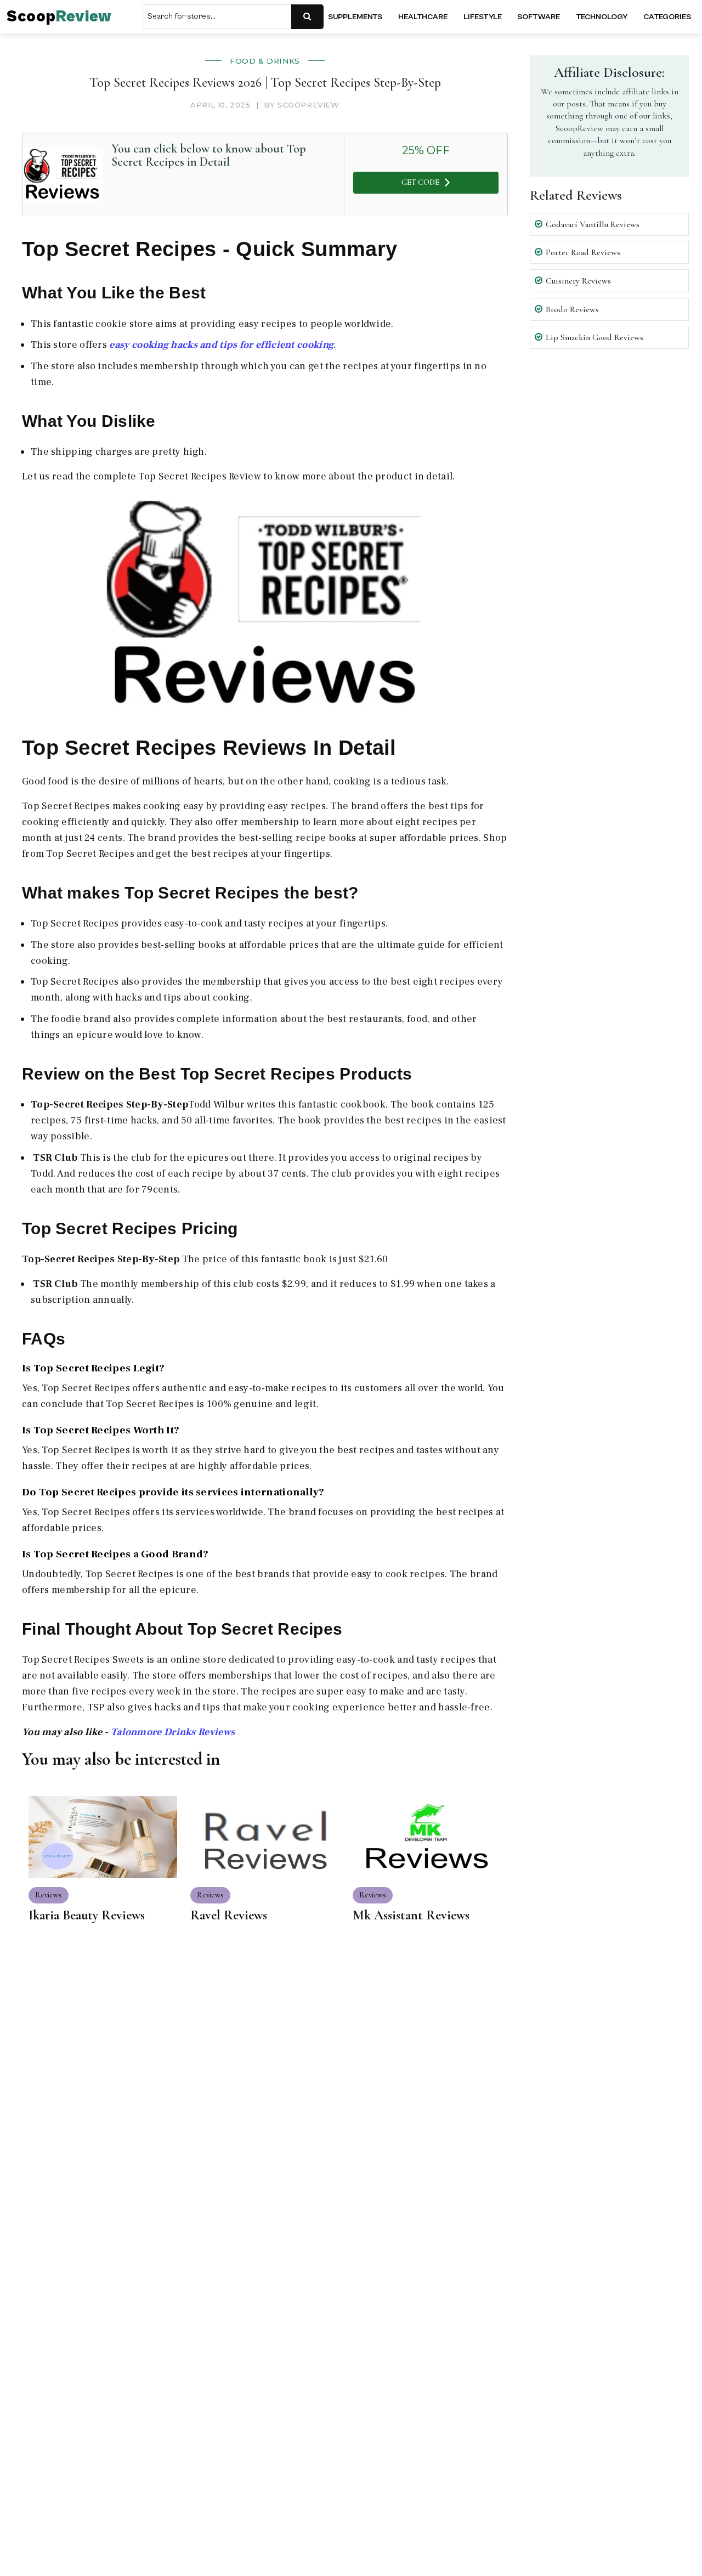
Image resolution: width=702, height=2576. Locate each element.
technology (602, 17)
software (539, 17)
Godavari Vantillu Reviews (593, 224)
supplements (355, 17)
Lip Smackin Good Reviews (595, 337)
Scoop (59, 17)
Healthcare (423, 17)
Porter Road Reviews (583, 252)
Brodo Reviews (572, 309)
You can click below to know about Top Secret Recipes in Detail (209, 155)
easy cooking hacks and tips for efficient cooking (221, 345)
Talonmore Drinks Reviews (173, 1732)
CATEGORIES (667, 17)
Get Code (420, 182)
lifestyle (483, 17)
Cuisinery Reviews (578, 281)
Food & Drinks (265, 61)
